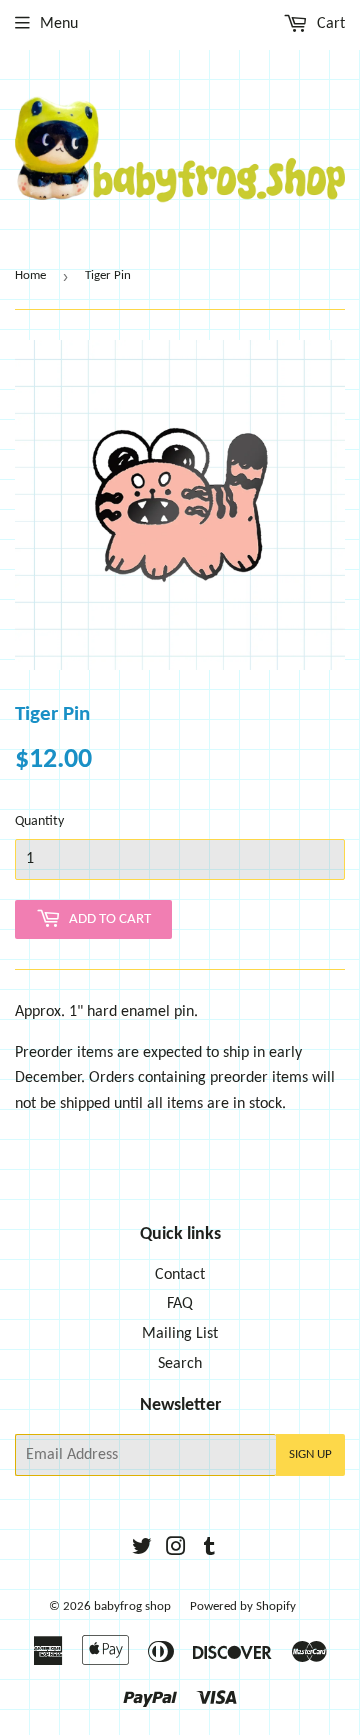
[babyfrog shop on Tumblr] (209, 1550)
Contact (180, 1275)
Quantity (39, 821)
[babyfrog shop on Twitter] (142, 1550)
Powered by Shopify (243, 1606)
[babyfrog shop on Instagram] (176, 1550)
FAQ (180, 1304)
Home (30, 275)
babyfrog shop (132, 1606)
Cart (329, 24)
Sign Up (310, 1454)
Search (180, 1364)
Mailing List (180, 1334)
